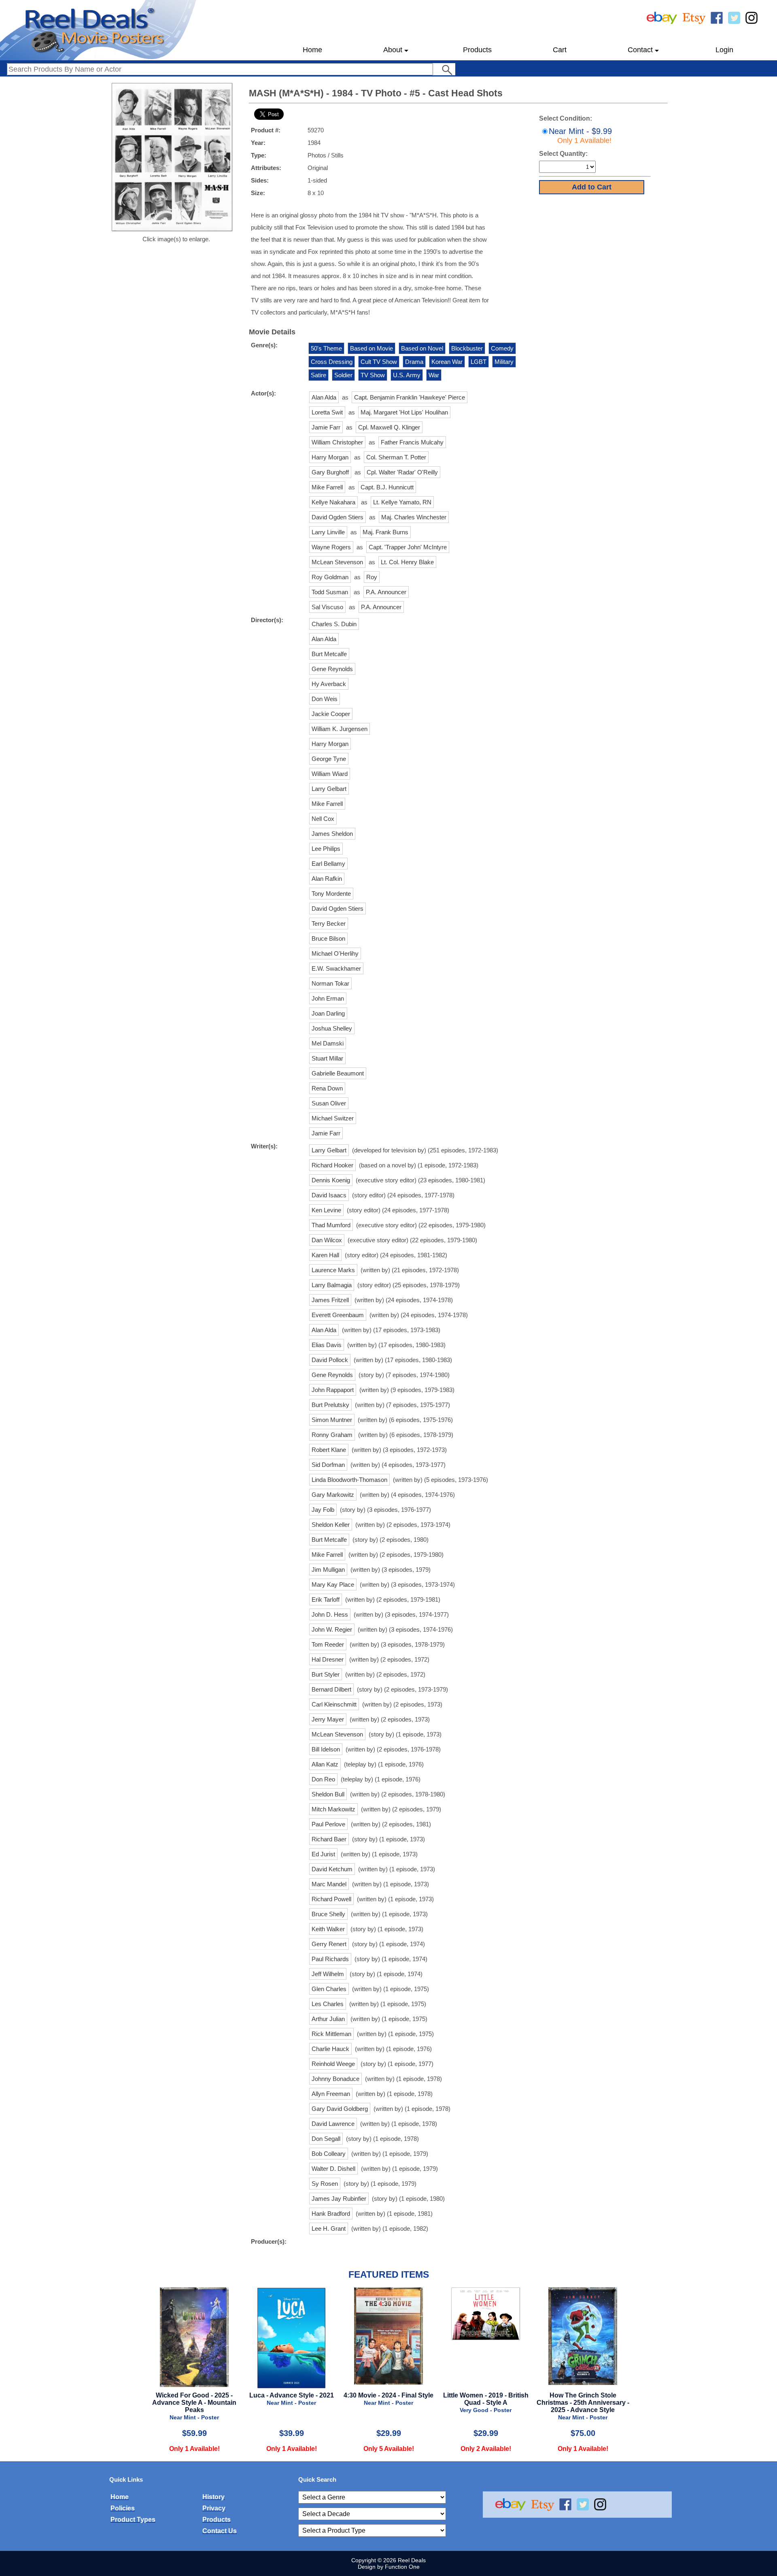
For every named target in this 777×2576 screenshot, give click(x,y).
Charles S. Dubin (334, 624)
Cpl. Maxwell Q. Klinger (389, 427)
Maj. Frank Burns (385, 532)
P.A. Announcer (386, 592)
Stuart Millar (327, 1058)
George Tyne (329, 759)
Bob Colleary (329, 2154)
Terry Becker (329, 923)
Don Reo (323, 1779)
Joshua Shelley (332, 1028)
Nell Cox (323, 819)
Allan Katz (325, 1764)
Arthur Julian (328, 2019)
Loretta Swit (327, 412)
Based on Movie (372, 348)
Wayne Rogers (331, 547)
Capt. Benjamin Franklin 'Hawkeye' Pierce (410, 397)
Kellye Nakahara (333, 502)
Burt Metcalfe (329, 654)
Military (504, 362)
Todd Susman (330, 592)
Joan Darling (328, 1013)
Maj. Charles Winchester (414, 517)
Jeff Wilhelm (328, 1974)
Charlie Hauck (330, 2049)
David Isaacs (329, 1195)
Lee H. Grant (329, 2228)
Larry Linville (328, 532)
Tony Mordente (331, 894)
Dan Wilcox (327, 1240)
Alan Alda (324, 397)
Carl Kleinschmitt (334, 1704)
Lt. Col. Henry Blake (407, 562)
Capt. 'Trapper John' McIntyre (408, 547)
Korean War (447, 362)
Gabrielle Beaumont (338, 1073)
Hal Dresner (328, 1659)
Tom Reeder (328, 1644)
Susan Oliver (329, 1103)
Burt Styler (326, 1674)
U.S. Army (407, 375)
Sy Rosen (325, 2184)
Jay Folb (323, 1510)
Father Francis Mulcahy (412, 442)
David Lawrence (333, 2124)
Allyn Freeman (331, 2094)
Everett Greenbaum (338, 1315)
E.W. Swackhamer (336, 968)
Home (312, 50)
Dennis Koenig (331, 1180)
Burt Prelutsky (330, 1405)
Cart (560, 50)
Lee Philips (326, 849)
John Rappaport (333, 1390)
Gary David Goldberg (340, 2109)
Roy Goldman (330, 577)
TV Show (373, 375)
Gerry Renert (329, 1944)
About (393, 50)
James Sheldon (332, 834)
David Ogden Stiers (338, 517)
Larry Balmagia (332, 1285)
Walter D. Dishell (333, 2169)
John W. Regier (332, 1629)
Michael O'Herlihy (335, 953)
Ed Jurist (323, 1854)
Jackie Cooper (331, 714)
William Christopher (337, 442)
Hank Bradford (331, 2214)
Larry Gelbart (329, 789)
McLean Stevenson (337, 562)
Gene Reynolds (332, 669)
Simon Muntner (332, 1420)
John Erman (328, 998)
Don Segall (326, 2139)
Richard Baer (329, 1839)
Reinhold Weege (333, 2064)
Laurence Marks (333, 1270)
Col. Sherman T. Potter (396, 457)
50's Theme (326, 348)
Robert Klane (329, 1450)
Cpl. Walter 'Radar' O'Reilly (402, 472)
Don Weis (325, 699)
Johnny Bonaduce (335, 2079)
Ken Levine (326, 1210)
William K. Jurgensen (340, 729)
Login (724, 50)
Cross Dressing (332, 362)
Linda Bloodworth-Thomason (349, 1480)
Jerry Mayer (328, 1719)
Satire (318, 375)
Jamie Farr (326, 427)
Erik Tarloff (326, 1599)
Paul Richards (330, 1959)
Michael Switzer (333, 1118)
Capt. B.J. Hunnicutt (387, 487)
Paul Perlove (328, 1824)
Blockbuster (467, 348)
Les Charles (328, 2004)
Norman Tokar (330, 983)
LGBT (479, 362)
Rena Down (327, 1088)
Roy (372, 577)
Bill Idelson (326, 1749)
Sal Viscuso (327, 607)
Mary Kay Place (333, 1584)
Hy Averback (329, 684)
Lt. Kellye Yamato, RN (402, 502)
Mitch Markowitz (333, 1809)
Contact (640, 50)
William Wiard (330, 774)
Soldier (343, 375)
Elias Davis (327, 1345)
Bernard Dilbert (331, 1689)
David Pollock (330, 1360)
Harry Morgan (330, 457)
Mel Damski (328, 1043)
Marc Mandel (329, 1884)
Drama (414, 362)
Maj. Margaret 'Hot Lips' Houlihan (404, 412)
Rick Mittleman (331, 2034)
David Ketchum (332, 1869)
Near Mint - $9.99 (580, 136)
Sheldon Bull (328, 1794)
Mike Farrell (327, 487)
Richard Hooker (332, 1165)
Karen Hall (325, 1255)
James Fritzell (330, 1300)
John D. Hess (330, 1614)
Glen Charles (329, 1989)
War (434, 375)
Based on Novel (422, 348)
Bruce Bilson (328, 938)
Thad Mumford (331, 1225)
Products (477, 50)
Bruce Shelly (328, 1914)
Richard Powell (331, 1899)
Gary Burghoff (330, 472)
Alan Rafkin (327, 879)
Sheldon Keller (331, 1525)
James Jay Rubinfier (339, 2199)
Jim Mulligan (328, 1570)
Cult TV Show (379, 362)
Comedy (502, 348)
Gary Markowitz (333, 1495)
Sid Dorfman (328, 1465)
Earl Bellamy (328, 864)
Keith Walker (328, 1929)
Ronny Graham (332, 1435)
